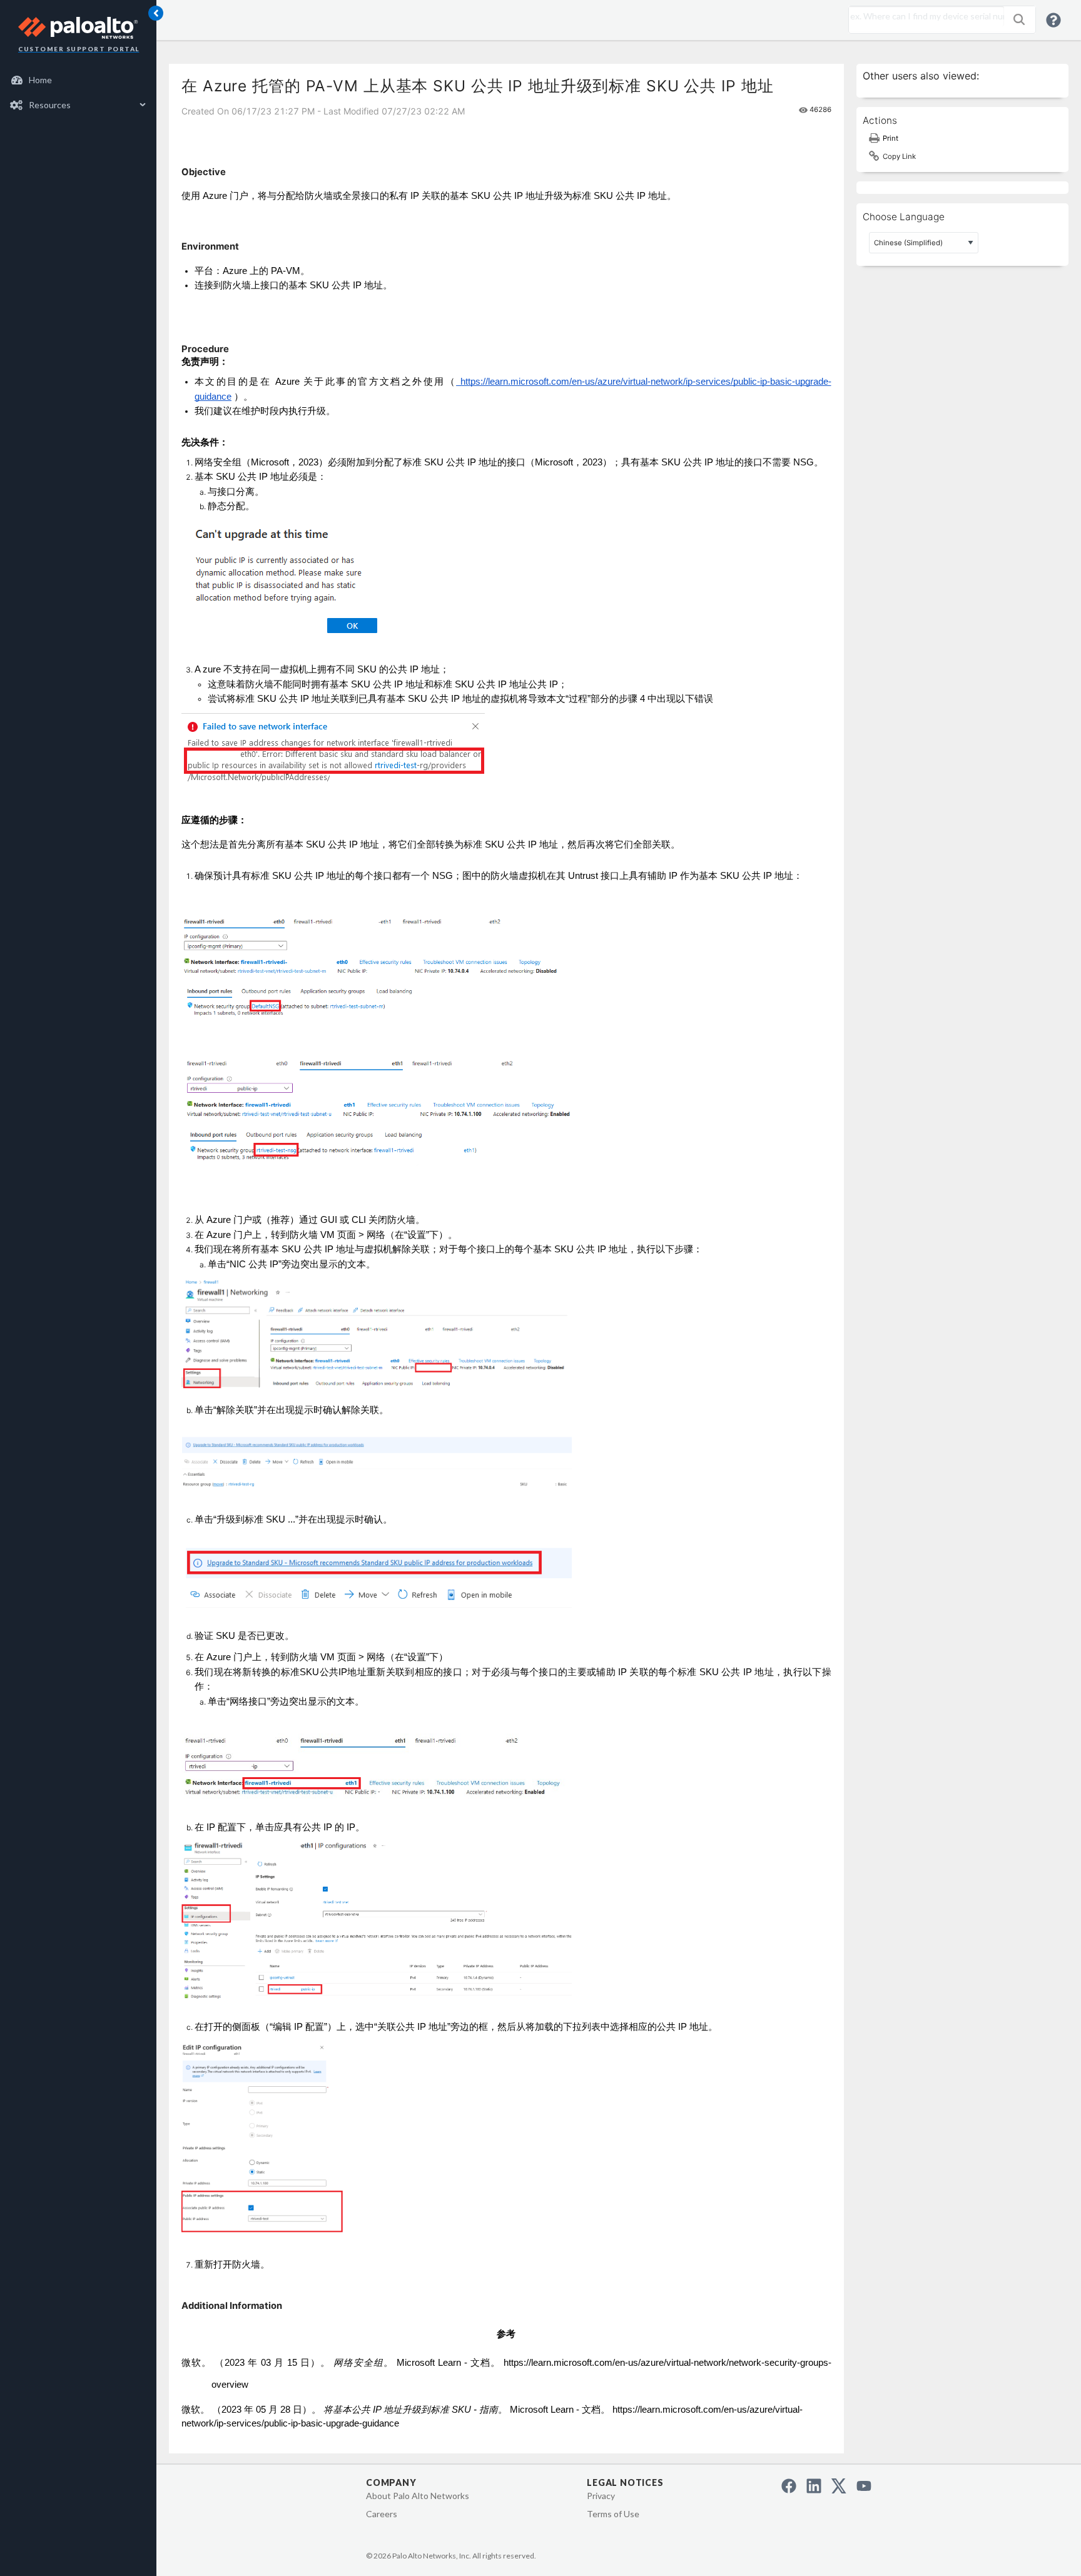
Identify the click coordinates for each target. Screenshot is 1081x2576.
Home (40, 80)
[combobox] (923, 16)
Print (891, 138)
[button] (1019, 19)
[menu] (78, 93)
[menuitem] (79, 80)
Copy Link (899, 156)
